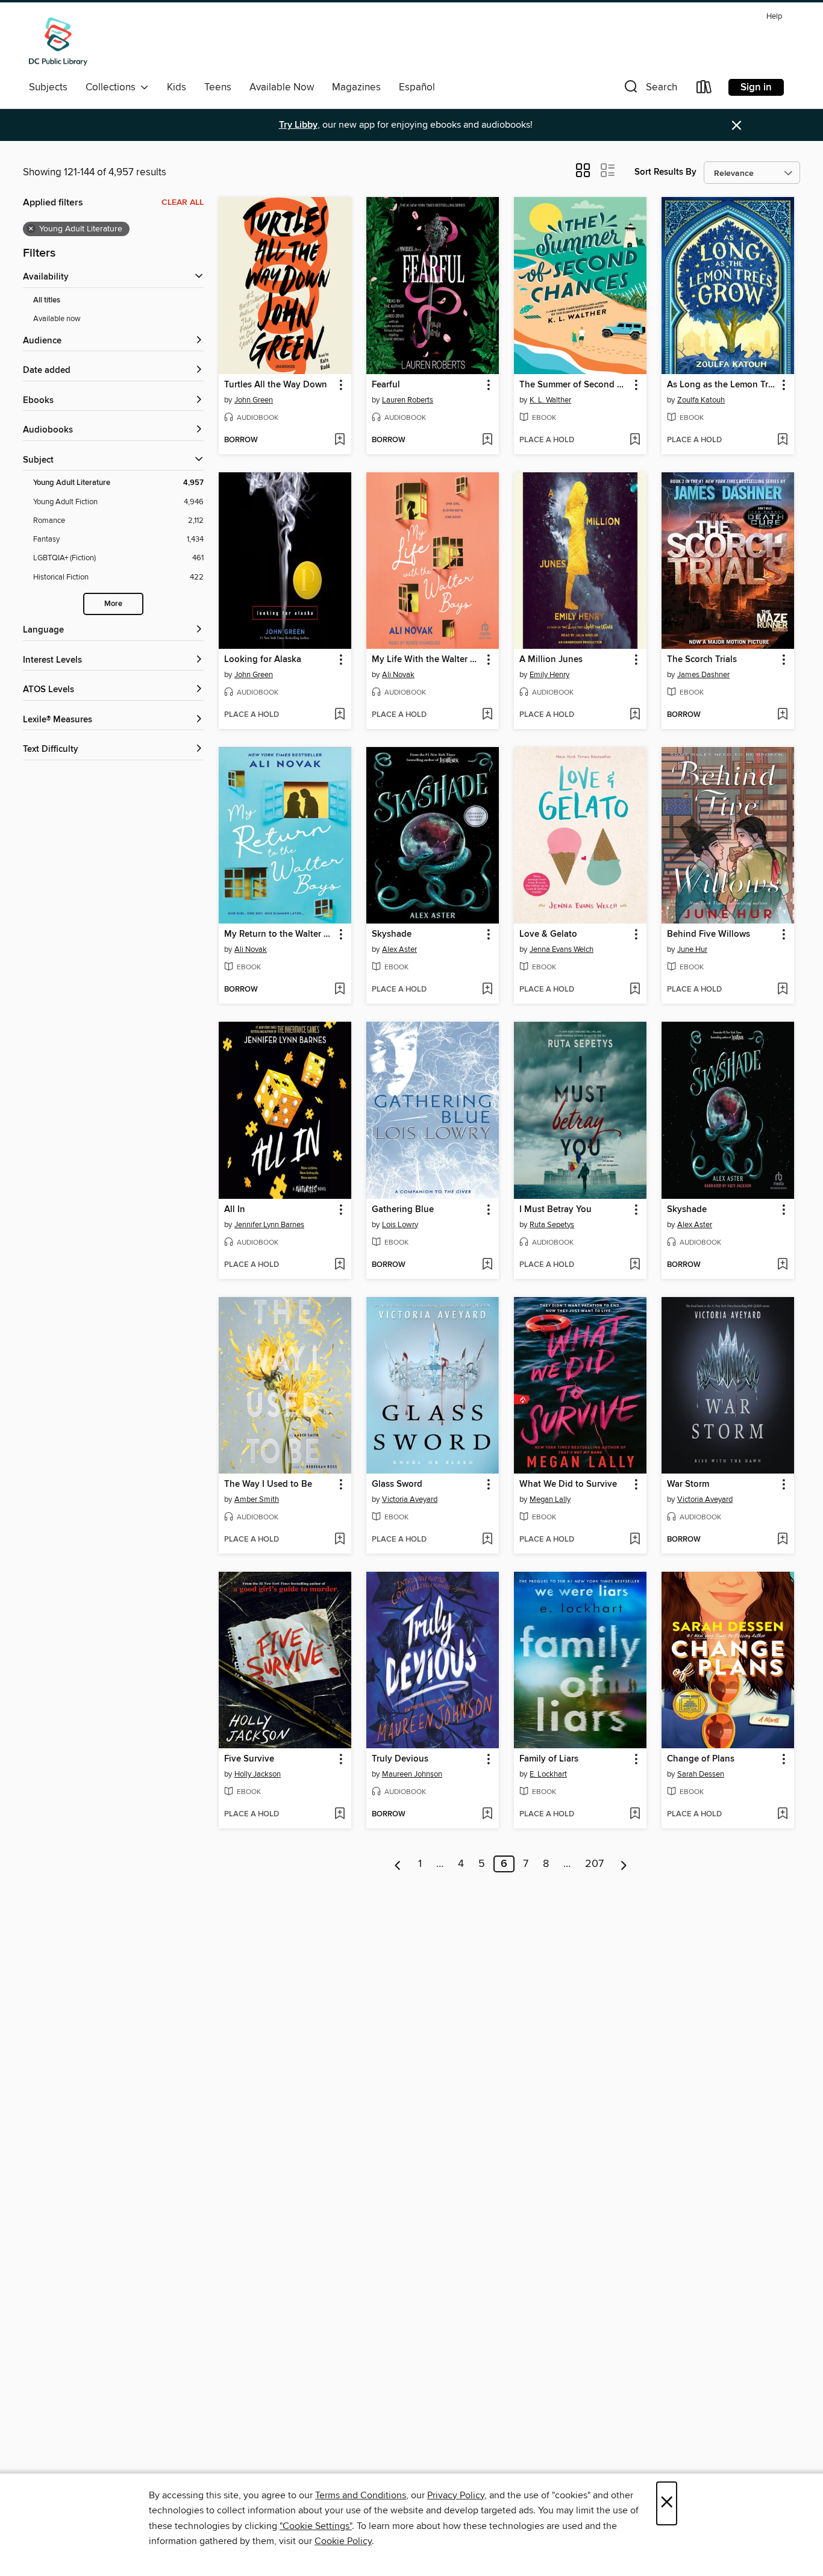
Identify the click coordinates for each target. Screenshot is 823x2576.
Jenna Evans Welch (562, 949)
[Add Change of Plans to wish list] (782, 1815)
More (113, 604)
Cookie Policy (343, 2541)
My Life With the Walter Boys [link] (427, 660)
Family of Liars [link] (549, 1759)
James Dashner (703, 675)
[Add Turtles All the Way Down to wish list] (340, 440)
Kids (177, 87)
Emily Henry (549, 675)
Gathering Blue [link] (403, 1210)
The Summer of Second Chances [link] (574, 385)
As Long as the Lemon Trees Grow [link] (722, 385)
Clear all (183, 202)
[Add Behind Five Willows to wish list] (782, 990)
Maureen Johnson (412, 1774)
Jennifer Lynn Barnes (269, 1225)
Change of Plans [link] (701, 1759)
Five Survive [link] (249, 1759)
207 (594, 1864)
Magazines (356, 87)
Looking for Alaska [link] (263, 660)
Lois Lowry (400, 1225)
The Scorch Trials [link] (702, 660)
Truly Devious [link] (400, 1759)
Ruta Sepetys (552, 1225)
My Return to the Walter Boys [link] (279, 934)
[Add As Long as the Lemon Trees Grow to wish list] (782, 440)
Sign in (756, 87)
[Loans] (704, 89)
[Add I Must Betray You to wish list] (635, 1265)
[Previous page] (398, 1864)
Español (417, 87)
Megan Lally (550, 1499)
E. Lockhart (548, 1774)
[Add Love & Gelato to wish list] (635, 990)
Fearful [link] (386, 385)
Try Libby (298, 125)
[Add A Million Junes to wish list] (635, 715)
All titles (47, 300)
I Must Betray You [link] (555, 1210)
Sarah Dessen (701, 1774)
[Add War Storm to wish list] (782, 1540)
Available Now (282, 87)
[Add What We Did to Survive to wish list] (635, 1540)
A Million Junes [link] (551, 660)
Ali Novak (398, 675)
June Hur (692, 949)
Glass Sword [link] (397, 1484)
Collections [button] (113, 87)
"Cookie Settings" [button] (316, 2526)
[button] (649, 89)
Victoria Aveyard (410, 1499)
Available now (57, 319)
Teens (218, 87)
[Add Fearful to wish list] (487, 440)
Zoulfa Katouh (701, 400)
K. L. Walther (550, 400)
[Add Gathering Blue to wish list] (487, 1265)
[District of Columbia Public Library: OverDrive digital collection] (58, 42)
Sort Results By (665, 172)
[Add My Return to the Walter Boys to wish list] (340, 990)
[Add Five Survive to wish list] (340, 1815)
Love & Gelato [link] (548, 934)
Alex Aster (399, 949)
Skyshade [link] (392, 934)
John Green (254, 400)
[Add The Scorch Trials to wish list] (782, 715)
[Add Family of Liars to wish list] (635, 1815)
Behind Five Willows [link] (709, 934)
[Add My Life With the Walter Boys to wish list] (487, 715)
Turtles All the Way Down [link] (276, 385)
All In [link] (235, 1210)
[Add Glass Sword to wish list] (487, 1540)
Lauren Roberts (408, 400)
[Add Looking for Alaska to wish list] (340, 715)
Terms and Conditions (361, 2495)
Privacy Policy (456, 2495)
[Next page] (624, 1864)
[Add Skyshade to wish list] (487, 990)
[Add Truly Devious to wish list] (487, 1815)
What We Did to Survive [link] (568, 1484)
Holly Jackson (258, 1774)
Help (774, 17)
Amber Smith (257, 1499)
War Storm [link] (688, 1484)
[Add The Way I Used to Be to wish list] (340, 1540)
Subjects (48, 87)
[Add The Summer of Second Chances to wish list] (635, 440)
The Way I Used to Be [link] (268, 1484)
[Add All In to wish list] (340, 1265)
